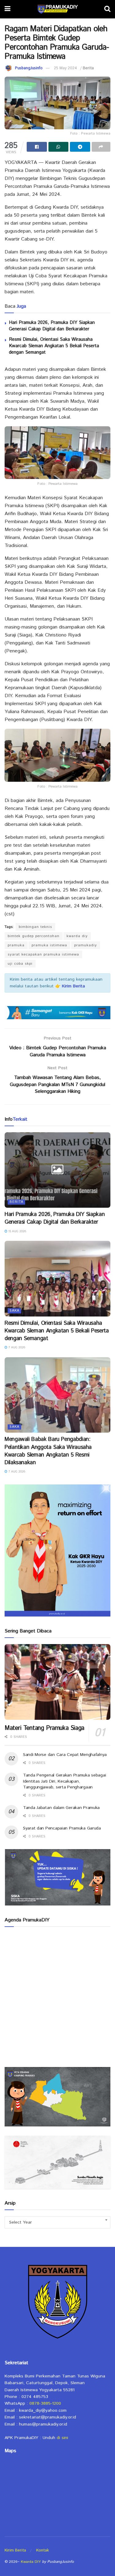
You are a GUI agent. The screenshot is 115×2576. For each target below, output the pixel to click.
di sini (62, 2438)
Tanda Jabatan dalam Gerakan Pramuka (61, 1808)
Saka (14, 1311)
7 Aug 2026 (16, 1347)
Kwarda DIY (31, 2562)
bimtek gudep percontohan (34, 936)
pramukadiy (86, 945)
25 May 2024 (65, 68)
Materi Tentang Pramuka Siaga (44, 1728)
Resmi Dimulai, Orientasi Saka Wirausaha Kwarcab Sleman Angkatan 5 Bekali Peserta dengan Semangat (54, 346)
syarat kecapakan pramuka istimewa (43, 954)
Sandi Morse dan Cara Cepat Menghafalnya (65, 1755)
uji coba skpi (20, 964)
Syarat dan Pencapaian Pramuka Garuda (62, 1828)
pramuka (16, 945)
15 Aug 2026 (17, 1231)
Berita (88, 68)
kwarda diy (77, 936)
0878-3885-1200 (45, 2403)
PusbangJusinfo (29, 68)
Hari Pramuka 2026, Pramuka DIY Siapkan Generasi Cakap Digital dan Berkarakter (52, 326)
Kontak (42, 2550)
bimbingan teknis (35, 927)
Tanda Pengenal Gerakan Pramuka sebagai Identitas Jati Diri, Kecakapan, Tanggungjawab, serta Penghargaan (64, 1781)
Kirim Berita (15, 2550)
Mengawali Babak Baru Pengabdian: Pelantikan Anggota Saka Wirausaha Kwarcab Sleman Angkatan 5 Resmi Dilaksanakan (48, 1451)
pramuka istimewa (49, 945)
